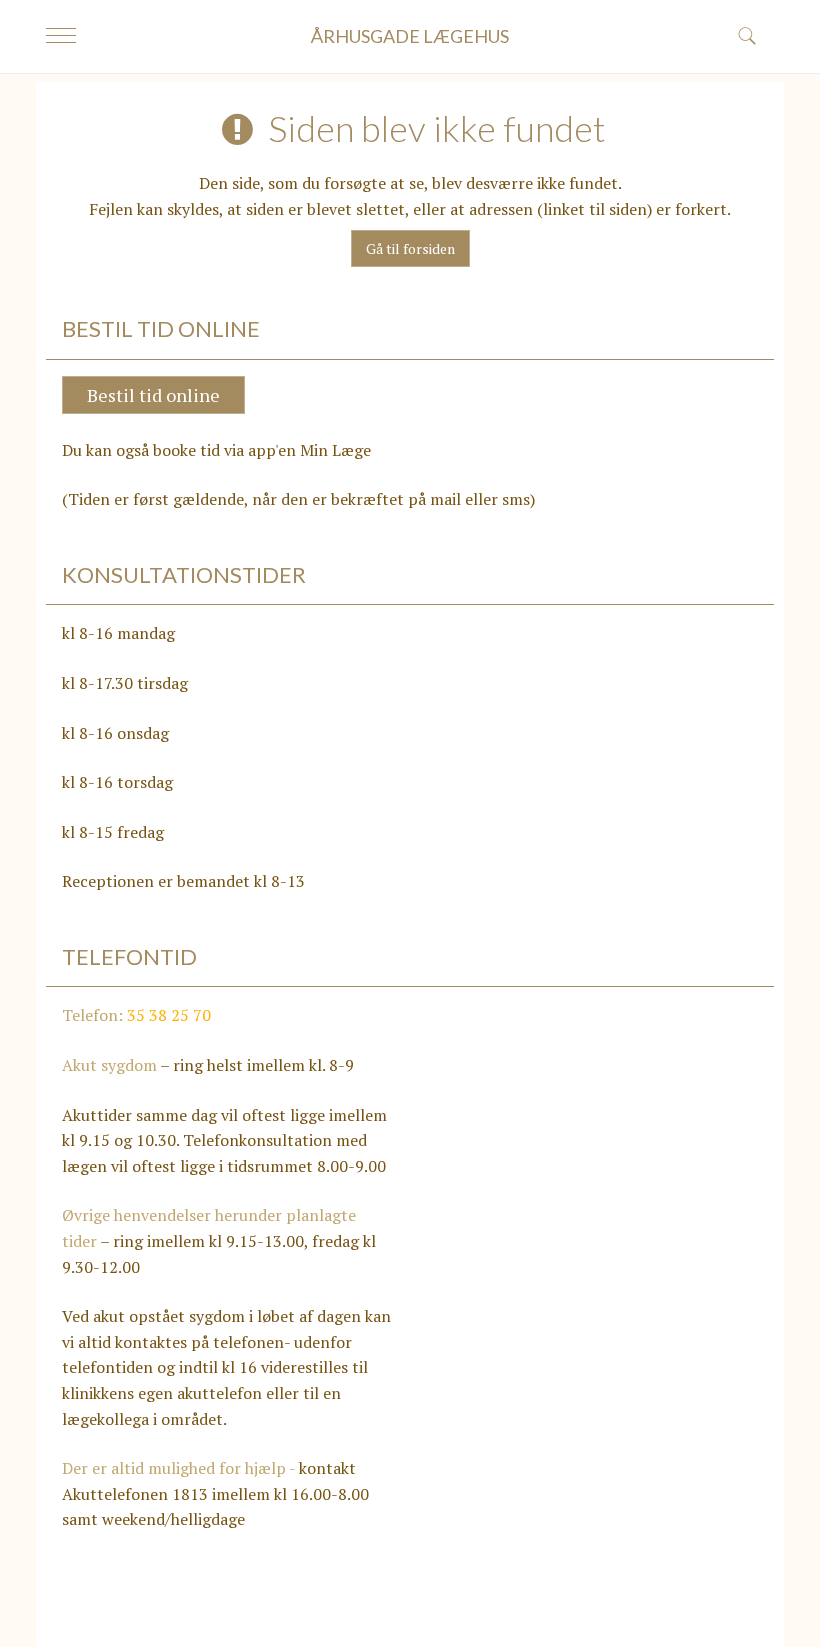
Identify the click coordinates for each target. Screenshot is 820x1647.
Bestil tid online (153, 395)
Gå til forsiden (410, 248)
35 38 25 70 (169, 1015)
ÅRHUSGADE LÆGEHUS (410, 36)
